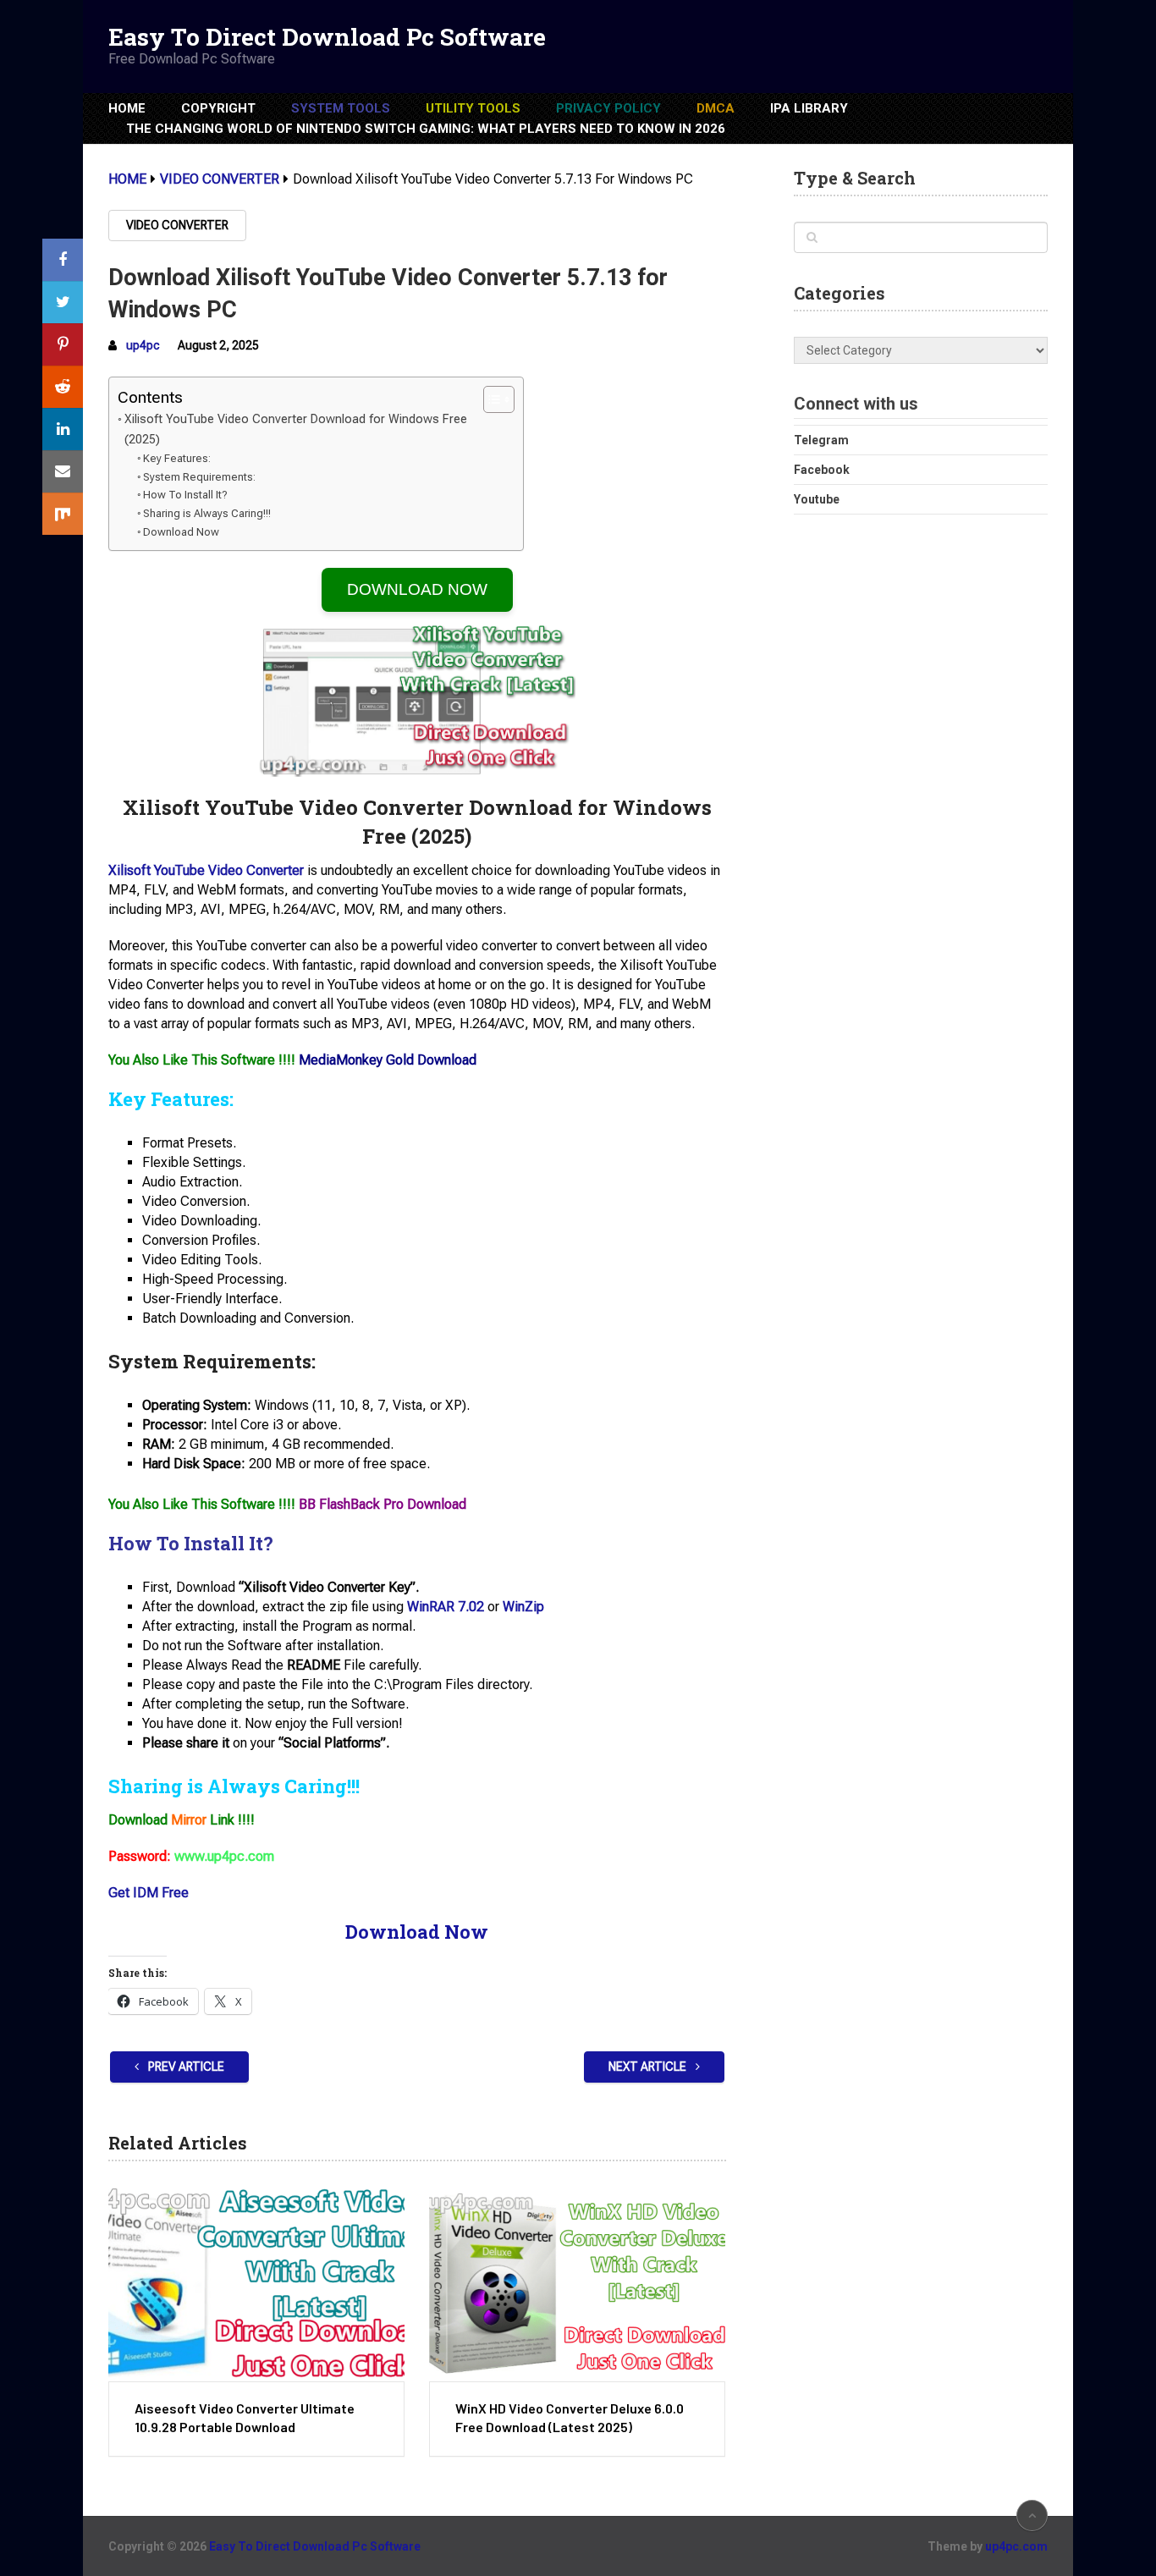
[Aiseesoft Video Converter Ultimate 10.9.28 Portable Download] (256, 2284)
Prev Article (185, 2067)
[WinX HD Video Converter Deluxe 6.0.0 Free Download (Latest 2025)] (577, 2284)
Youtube (817, 499)
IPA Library (809, 108)
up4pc (143, 345)
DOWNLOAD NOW (417, 589)
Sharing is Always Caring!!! (207, 513)
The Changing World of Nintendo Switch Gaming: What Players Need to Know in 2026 (426, 129)
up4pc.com (1016, 2546)
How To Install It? (185, 495)
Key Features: (177, 458)
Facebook (822, 470)
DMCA (716, 108)
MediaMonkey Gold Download (388, 1060)
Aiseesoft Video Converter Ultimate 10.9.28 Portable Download (245, 2417)
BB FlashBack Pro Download (383, 1504)
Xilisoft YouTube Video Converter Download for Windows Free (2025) (296, 429)
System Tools (341, 108)
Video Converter (177, 225)
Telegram (821, 440)
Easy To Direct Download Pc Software (327, 37)
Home (127, 108)
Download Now (181, 532)
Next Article (649, 2067)
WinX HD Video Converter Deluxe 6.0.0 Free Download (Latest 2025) (570, 2417)
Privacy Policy (608, 108)
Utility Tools (473, 108)
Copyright (218, 108)
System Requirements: (199, 477)
